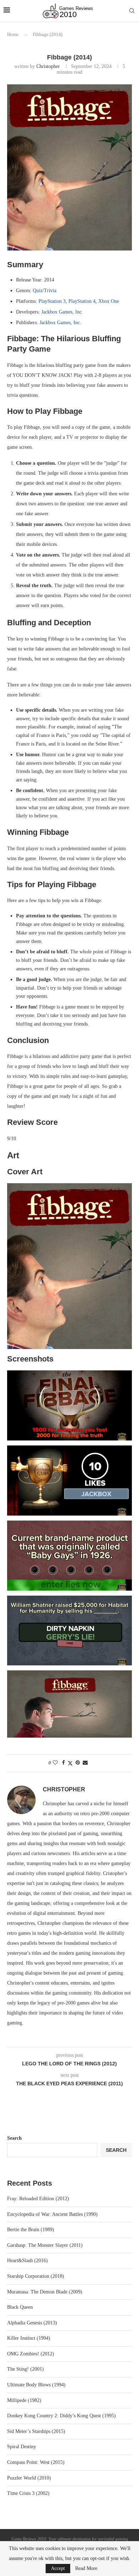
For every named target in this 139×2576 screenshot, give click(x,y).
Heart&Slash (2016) (27, 2261)
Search (14, 2138)
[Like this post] (55, 1763)
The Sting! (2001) (25, 2369)
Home (13, 34)
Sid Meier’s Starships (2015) (36, 2431)
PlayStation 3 (52, 301)
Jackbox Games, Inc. (62, 312)
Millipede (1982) (24, 2400)
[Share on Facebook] (63, 1763)
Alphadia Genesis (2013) (32, 2323)
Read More (86, 2569)
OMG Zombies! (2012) (31, 2354)
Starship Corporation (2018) (36, 2276)
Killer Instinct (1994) (29, 2338)
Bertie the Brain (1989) (31, 2230)
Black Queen (20, 2307)
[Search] (132, 11)
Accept (58, 2568)
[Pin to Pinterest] (78, 1763)
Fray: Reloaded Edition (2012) (38, 2199)
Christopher (48, 66)
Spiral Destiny (22, 2447)
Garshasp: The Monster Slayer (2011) (45, 2245)
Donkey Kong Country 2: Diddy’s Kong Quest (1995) (61, 2416)
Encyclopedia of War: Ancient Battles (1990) (52, 2214)
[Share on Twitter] (70, 1763)
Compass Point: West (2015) (36, 2462)
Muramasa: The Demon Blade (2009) (45, 2292)
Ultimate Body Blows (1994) (36, 2385)
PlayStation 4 (82, 301)
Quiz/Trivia (45, 291)
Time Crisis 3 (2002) (28, 2493)
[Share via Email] (85, 1763)
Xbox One (109, 301)
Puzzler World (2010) (29, 2478)
